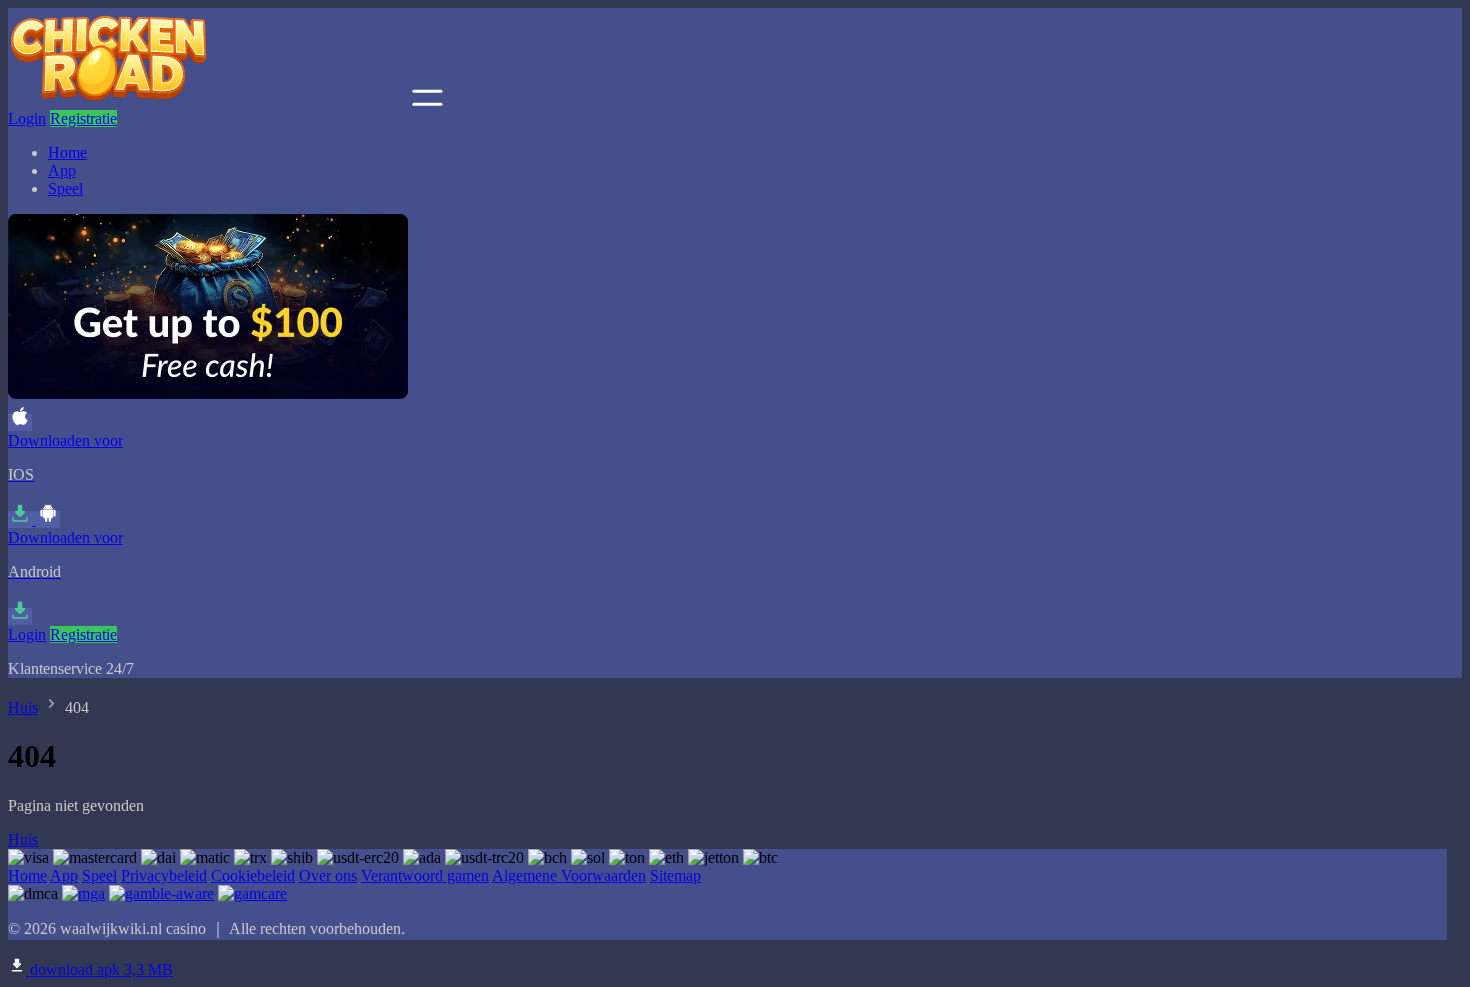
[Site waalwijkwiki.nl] (208, 100)
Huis (23, 707)
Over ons (328, 875)
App (62, 170)
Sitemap (675, 875)
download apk (99, 969)
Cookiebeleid (253, 875)
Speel (65, 188)
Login (27, 118)
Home (67, 152)
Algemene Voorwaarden (569, 875)
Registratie (83, 118)
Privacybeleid (164, 875)
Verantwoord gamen (425, 875)
